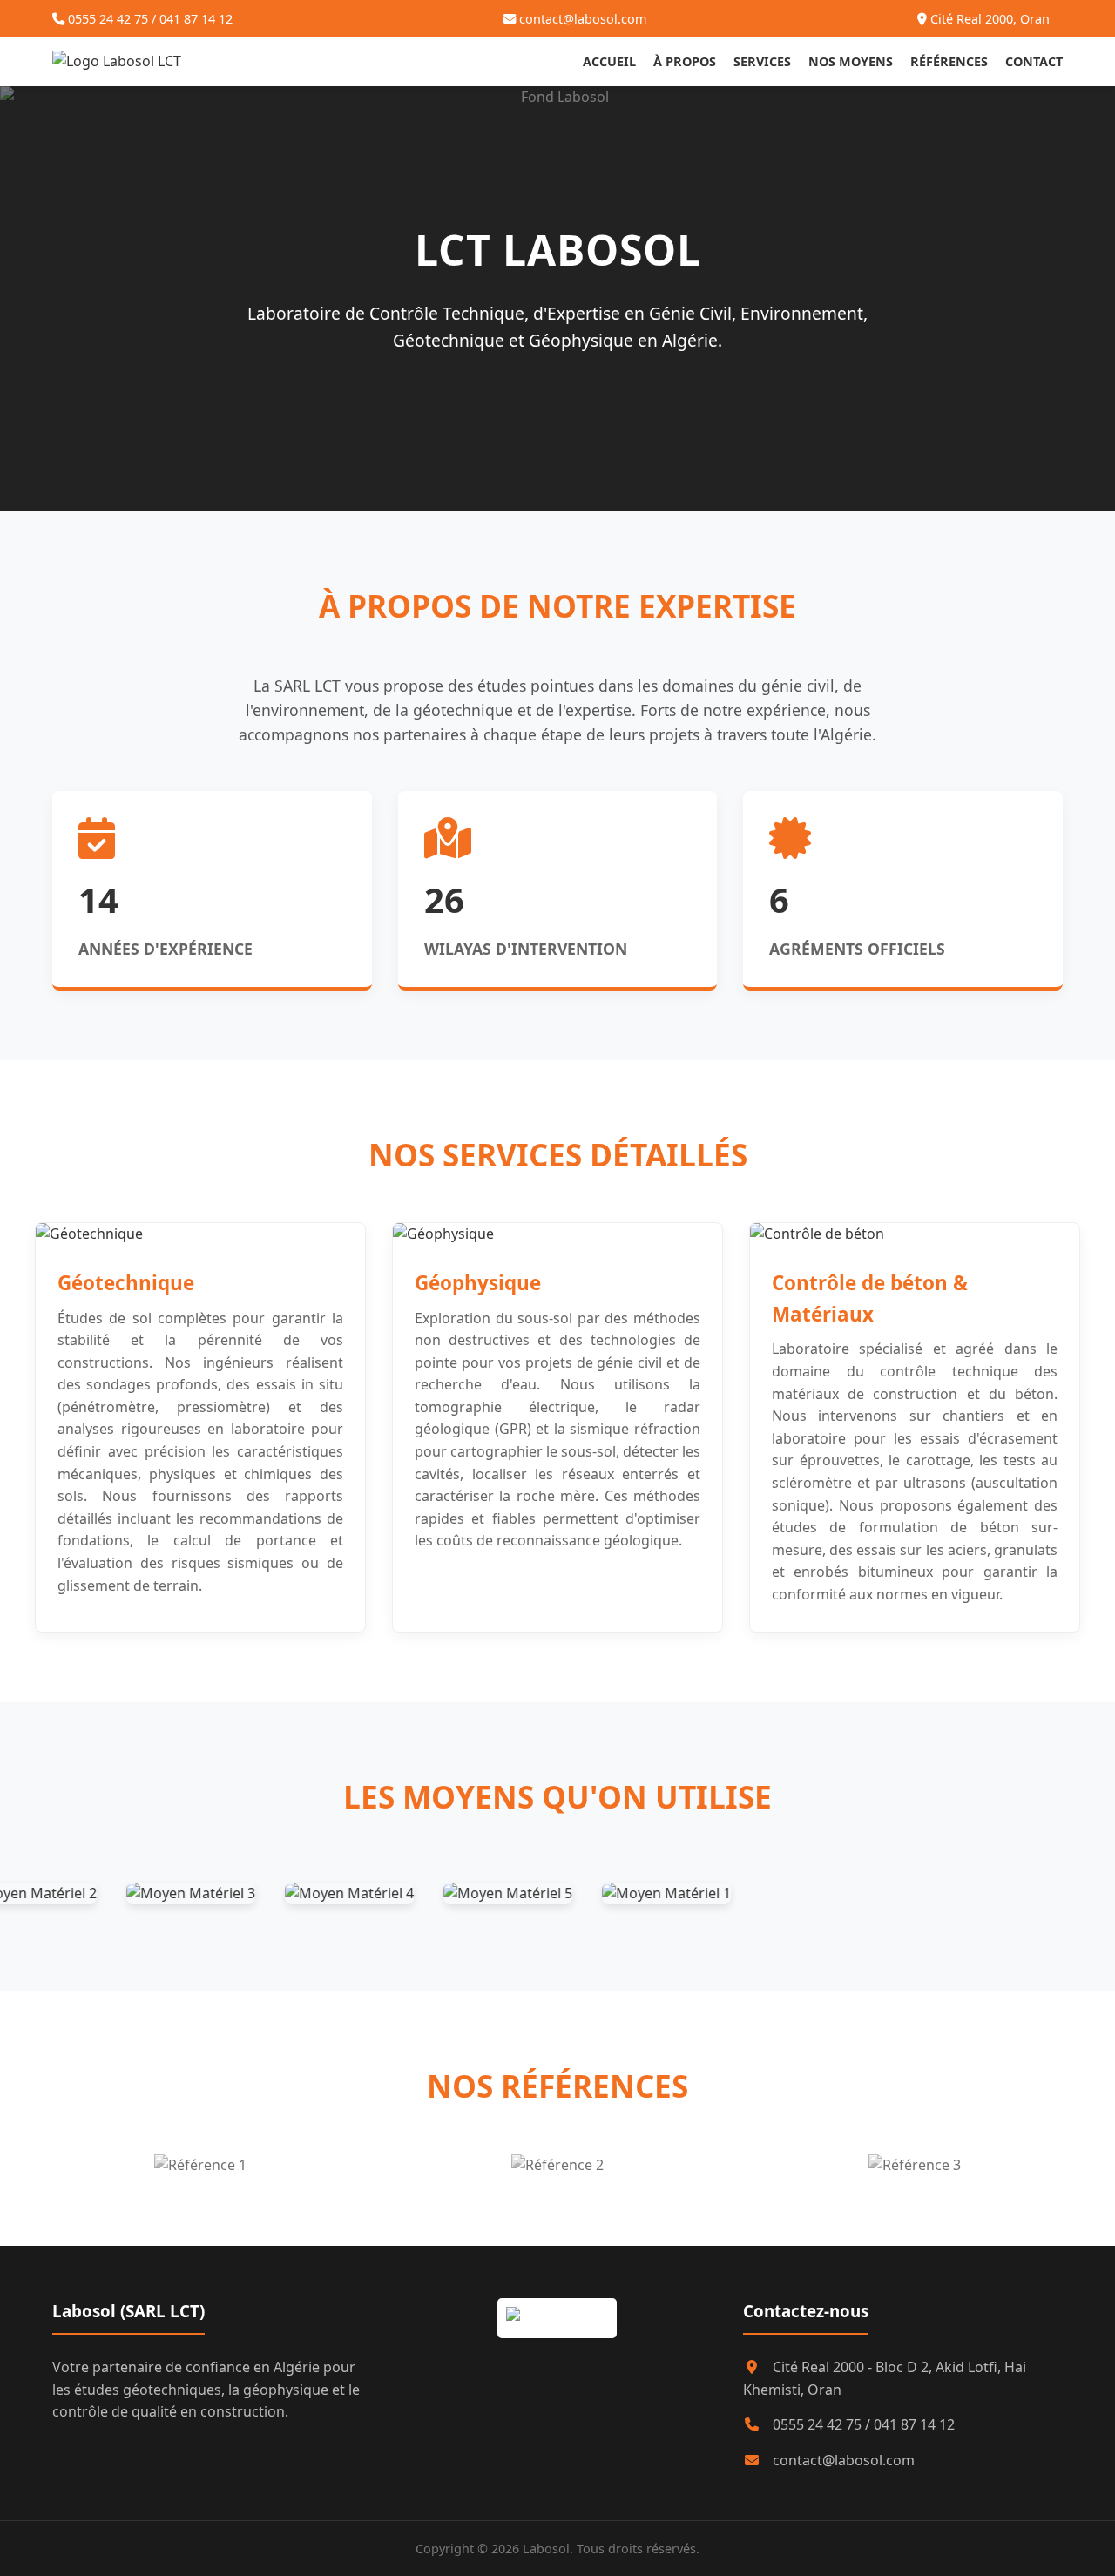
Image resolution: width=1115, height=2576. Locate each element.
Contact (1034, 61)
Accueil (609, 61)
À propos (685, 61)
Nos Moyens (851, 61)
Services (762, 61)
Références (949, 61)
